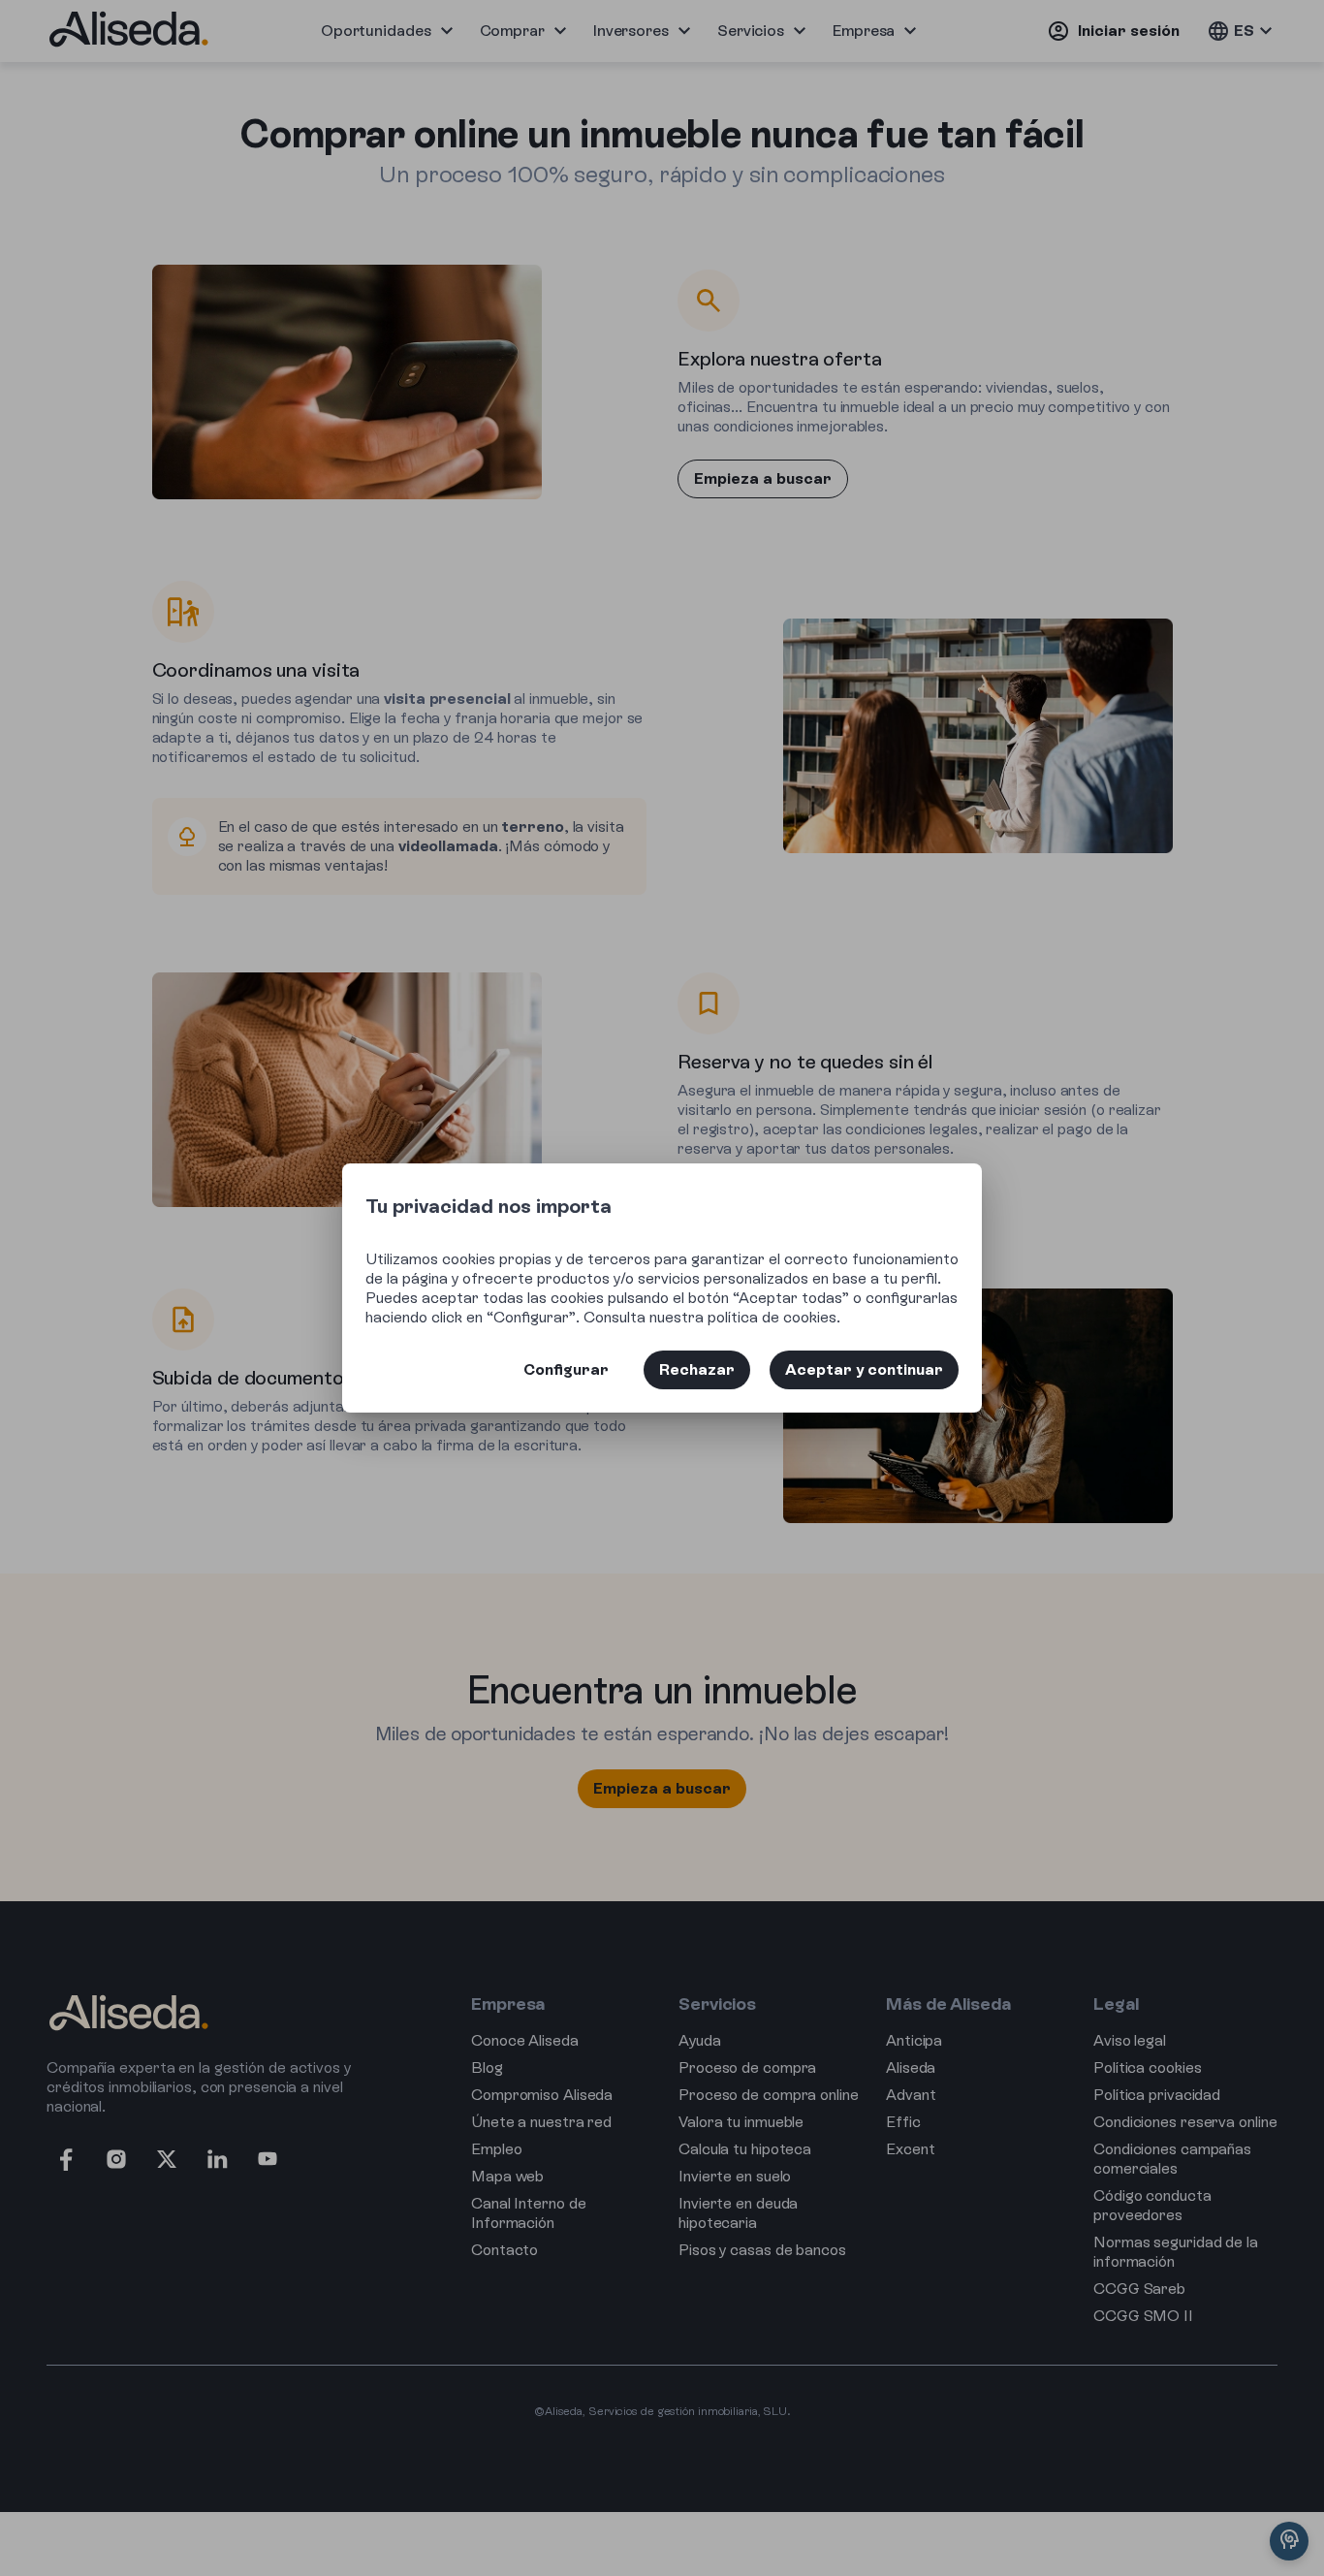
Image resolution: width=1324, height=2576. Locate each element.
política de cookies (772, 1317)
